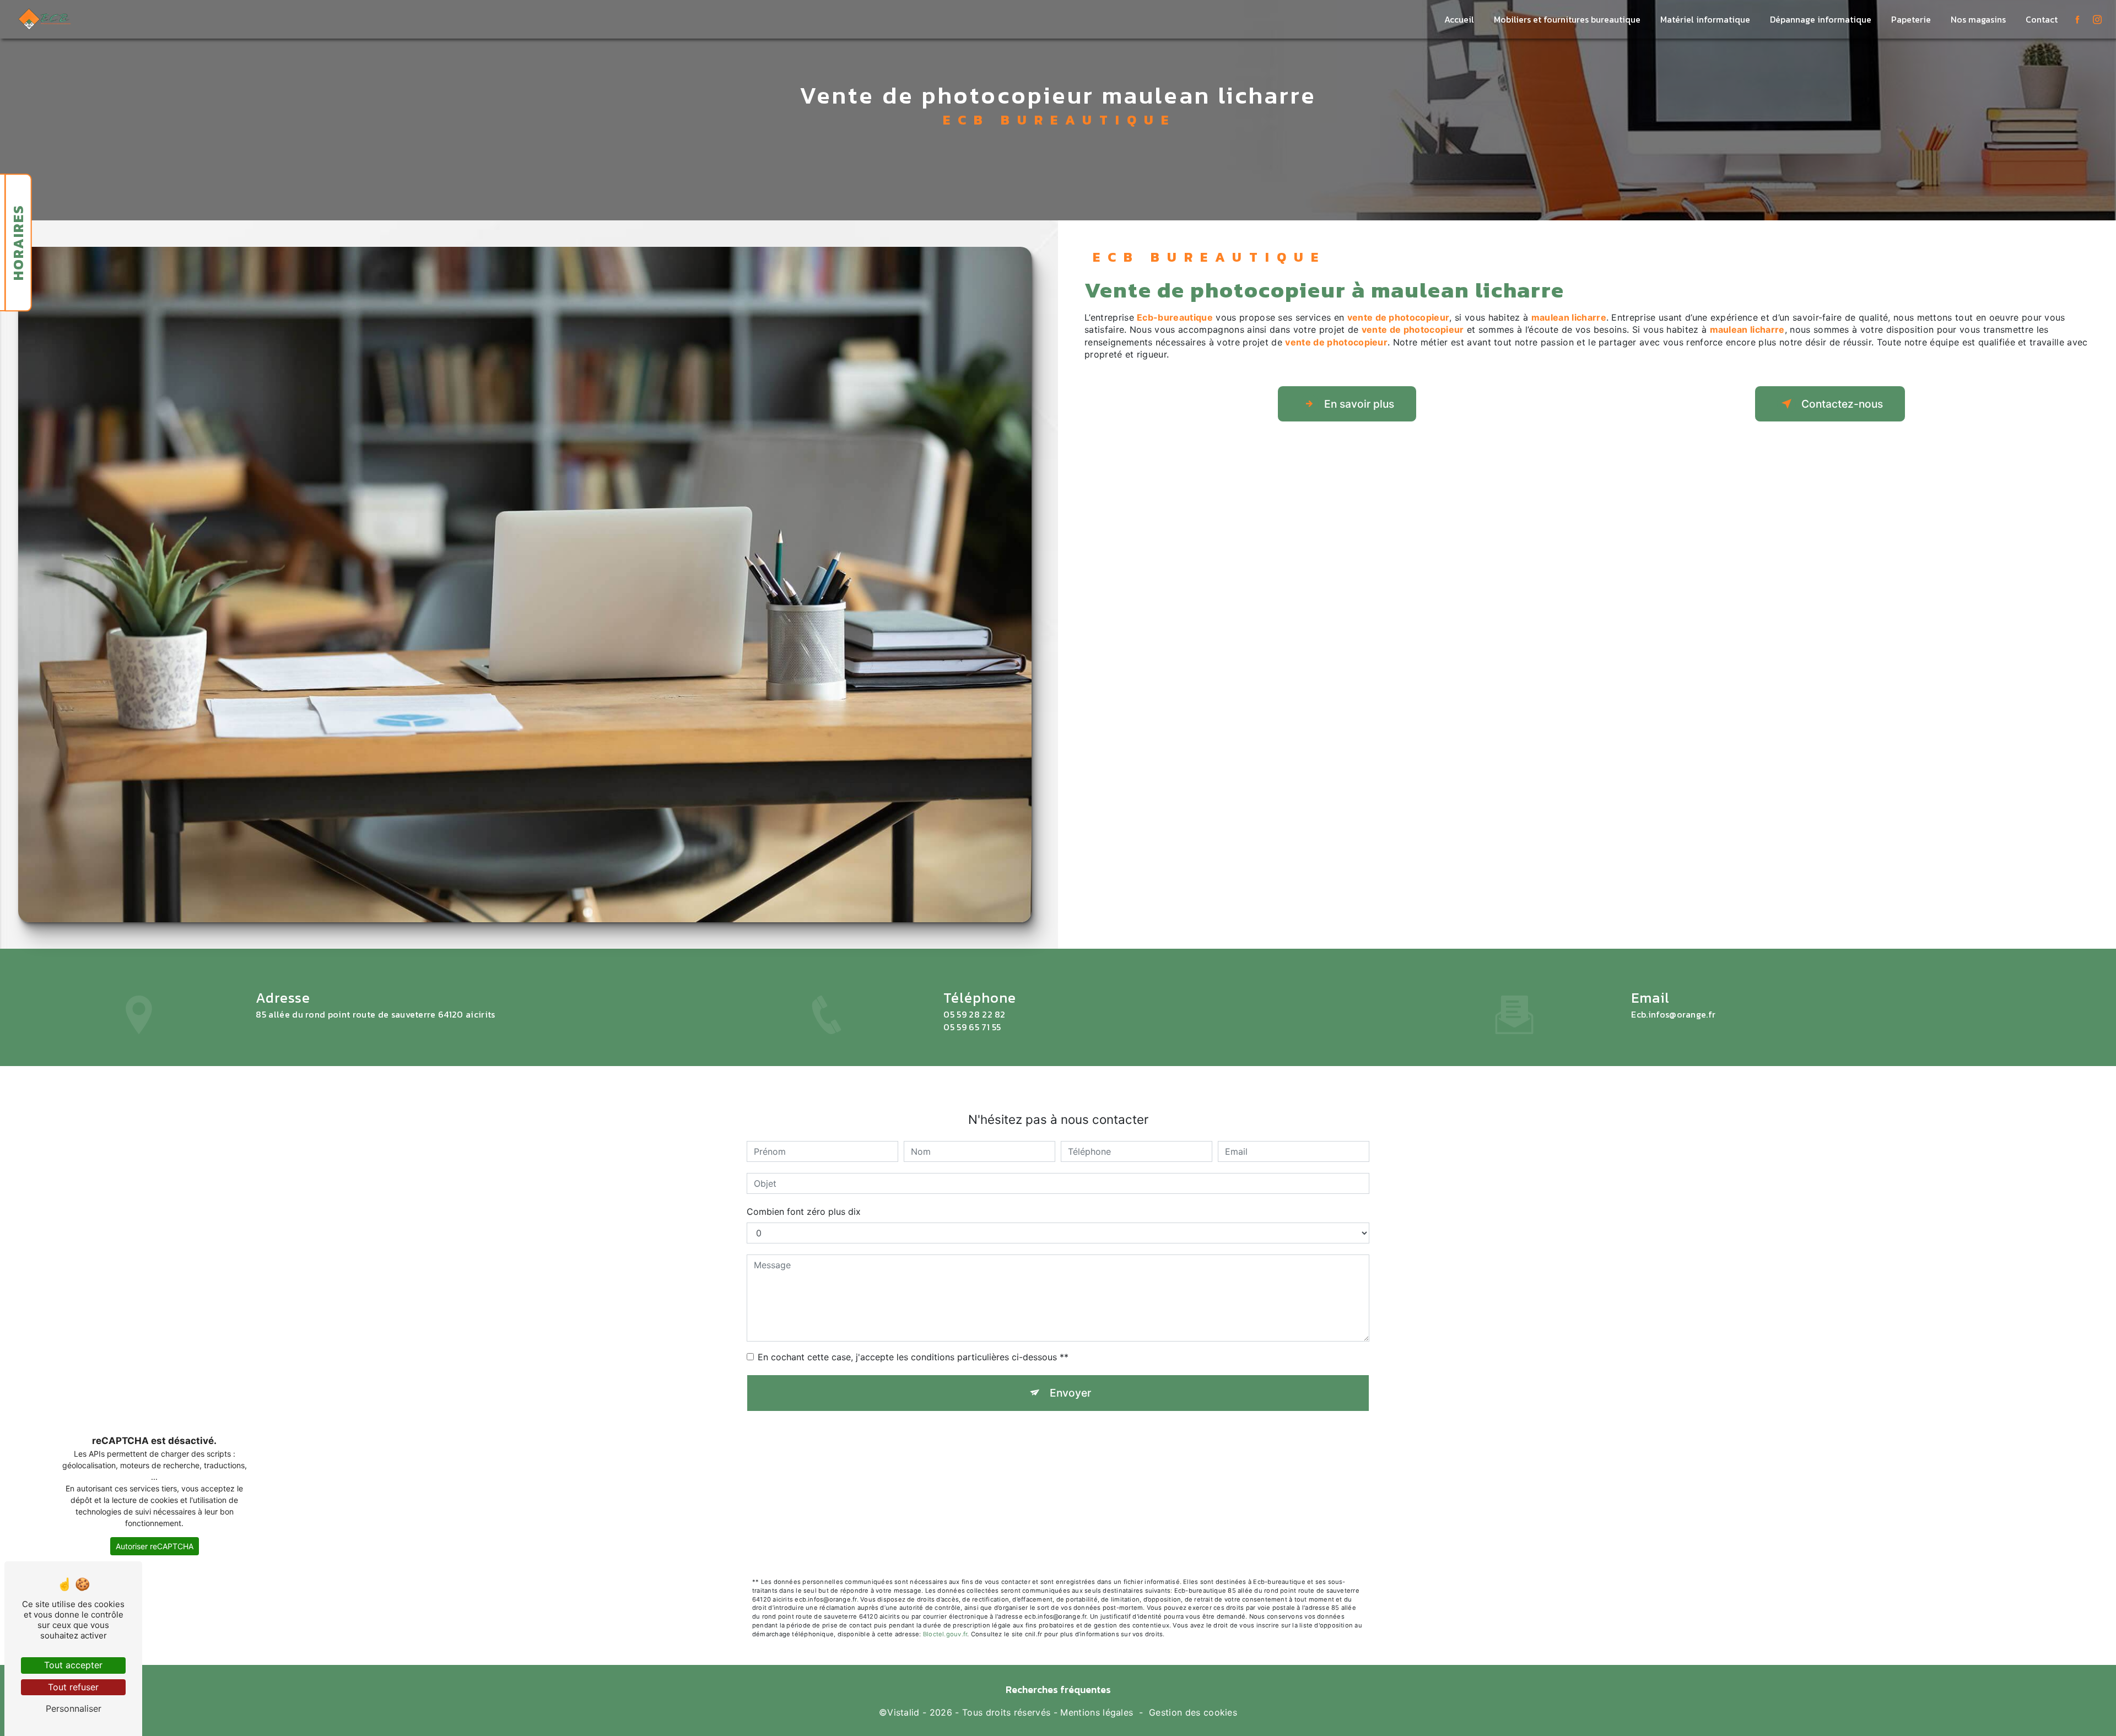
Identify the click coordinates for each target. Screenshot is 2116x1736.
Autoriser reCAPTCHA (155, 1546)
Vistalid (903, 1712)
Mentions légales (1097, 1712)
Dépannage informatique (1821, 19)
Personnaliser (74, 1708)
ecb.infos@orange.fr (1673, 1014)
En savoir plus (1359, 404)
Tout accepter (73, 1665)
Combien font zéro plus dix (804, 1212)
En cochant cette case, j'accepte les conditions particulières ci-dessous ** (913, 1357)
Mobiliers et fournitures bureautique (1567, 19)
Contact (2042, 19)
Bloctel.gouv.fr (945, 1634)
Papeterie (1911, 19)
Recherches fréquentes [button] (1058, 1690)
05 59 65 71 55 (972, 1027)
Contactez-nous (1842, 404)
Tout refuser (73, 1687)
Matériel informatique (1705, 19)
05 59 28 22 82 (975, 1014)
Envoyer (1070, 1393)
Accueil (1459, 19)
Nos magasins (1978, 19)
